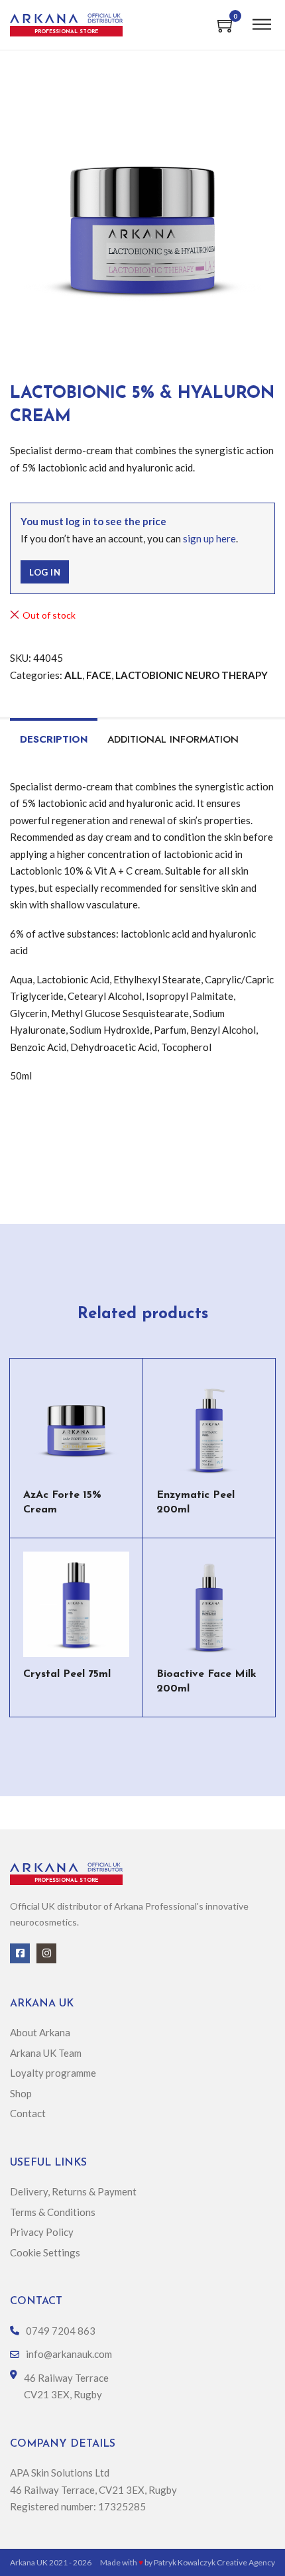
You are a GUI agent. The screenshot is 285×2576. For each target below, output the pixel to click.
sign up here (209, 538)
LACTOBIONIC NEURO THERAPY (192, 675)
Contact (28, 2113)
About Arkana (40, 2032)
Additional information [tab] (173, 739)
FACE (99, 675)
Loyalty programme (53, 2073)
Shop (21, 2093)
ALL (73, 675)
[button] (257, 101)
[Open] (262, 25)
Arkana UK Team (46, 2053)
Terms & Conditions (54, 2212)
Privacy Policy (42, 2232)
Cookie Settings (45, 2252)
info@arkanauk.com (69, 2354)
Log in (45, 572)
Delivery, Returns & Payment (73, 2191)
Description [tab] (54, 739)
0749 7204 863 (61, 2331)
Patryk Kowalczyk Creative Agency (214, 2562)
